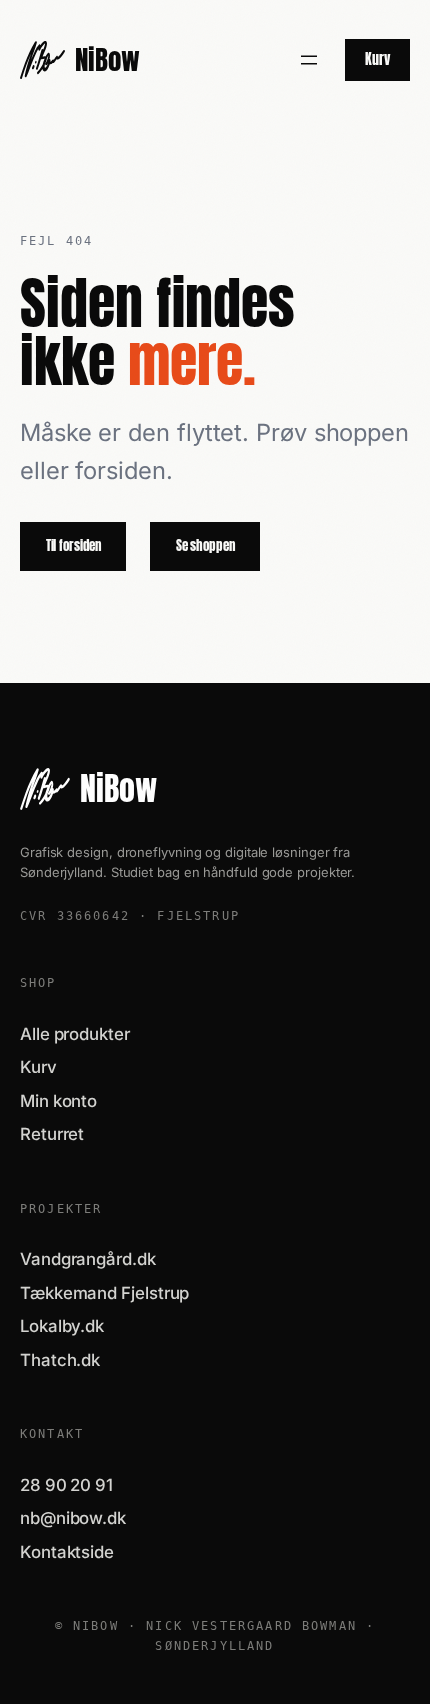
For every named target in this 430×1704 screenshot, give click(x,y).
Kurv (377, 59)
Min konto (58, 1101)
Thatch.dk (60, 1360)
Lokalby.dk (62, 1326)
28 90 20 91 (66, 1485)
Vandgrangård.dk (88, 1259)
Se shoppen (205, 545)
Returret (52, 1134)
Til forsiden (73, 545)
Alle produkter (75, 1034)
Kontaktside (67, 1552)
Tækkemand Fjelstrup (104, 1293)
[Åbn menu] (309, 60)
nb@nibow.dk (73, 1518)
